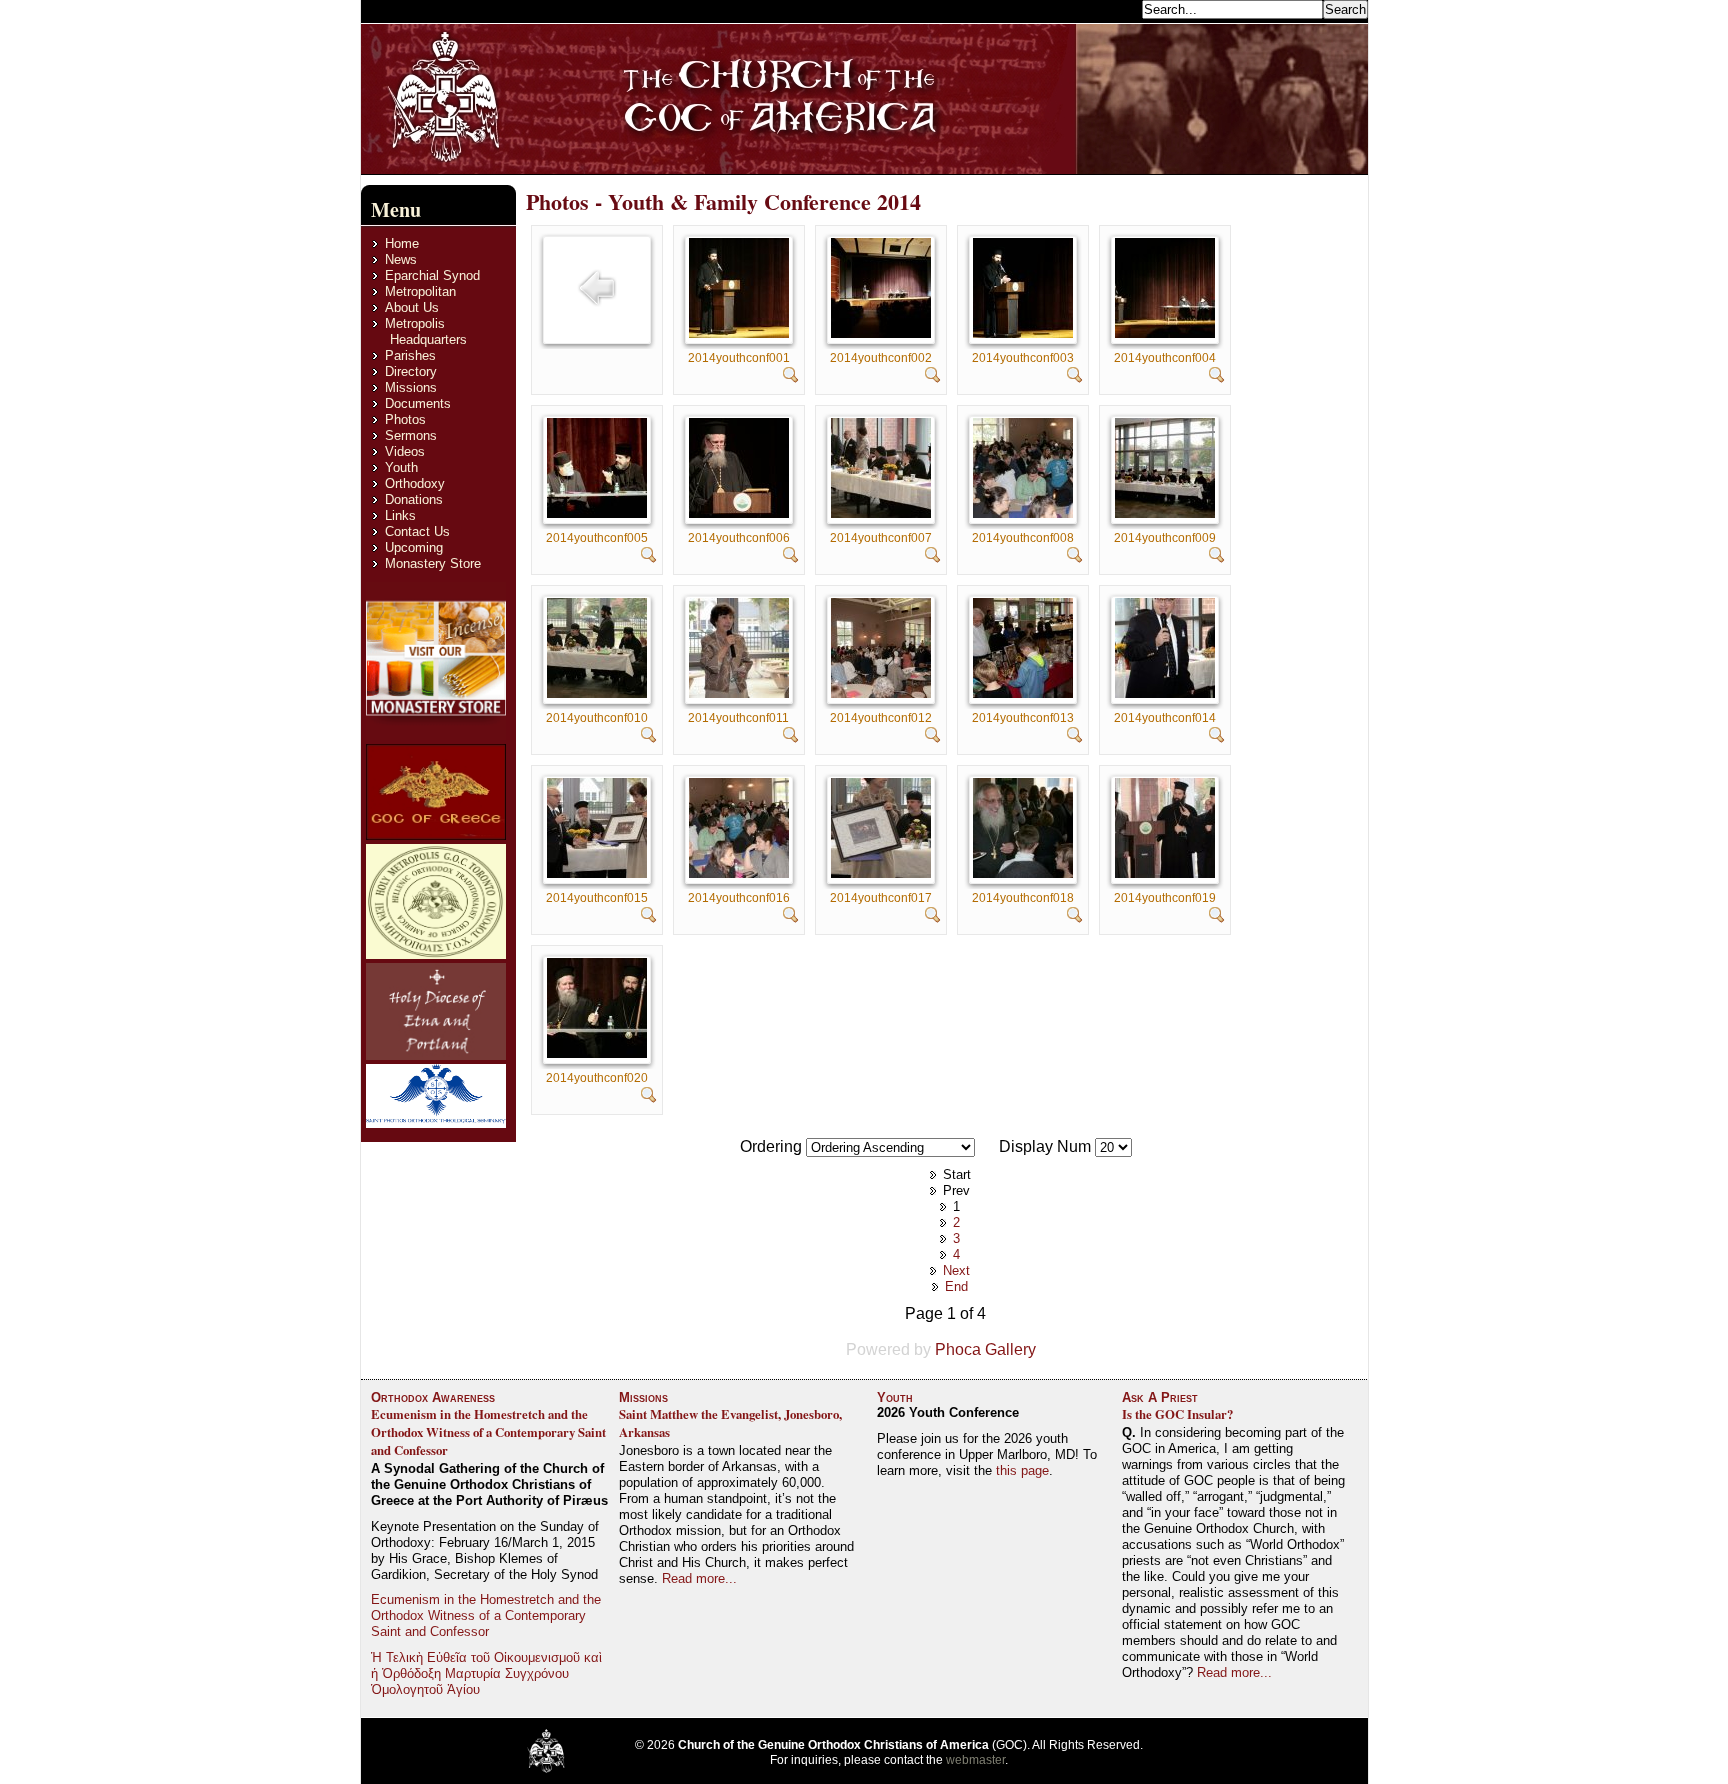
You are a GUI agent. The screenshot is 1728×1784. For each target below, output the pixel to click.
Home (402, 243)
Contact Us (417, 531)
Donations (414, 499)
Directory (411, 371)
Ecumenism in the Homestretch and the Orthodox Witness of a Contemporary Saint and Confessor (488, 1432)
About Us (412, 307)
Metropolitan (420, 291)
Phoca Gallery (985, 1349)
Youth (401, 467)
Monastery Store (433, 563)
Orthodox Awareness (433, 1397)
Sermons (411, 435)
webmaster (975, 1760)
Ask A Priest (1160, 1397)
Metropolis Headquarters (426, 331)
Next (956, 1270)
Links (400, 515)
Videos (405, 451)
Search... (1110, 8)
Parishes (410, 355)
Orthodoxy (415, 483)
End (956, 1286)
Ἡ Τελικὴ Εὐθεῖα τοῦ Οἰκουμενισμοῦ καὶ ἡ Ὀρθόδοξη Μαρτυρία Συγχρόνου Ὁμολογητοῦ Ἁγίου (486, 1673)
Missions (411, 387)
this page (1022, 1470)
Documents (418, 403)
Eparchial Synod (432, 275)
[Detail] (791, 377)
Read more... (699, 1578)
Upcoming (414, 547)
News (401, 259)
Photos (405, 419)
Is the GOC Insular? (1177, 1414)
